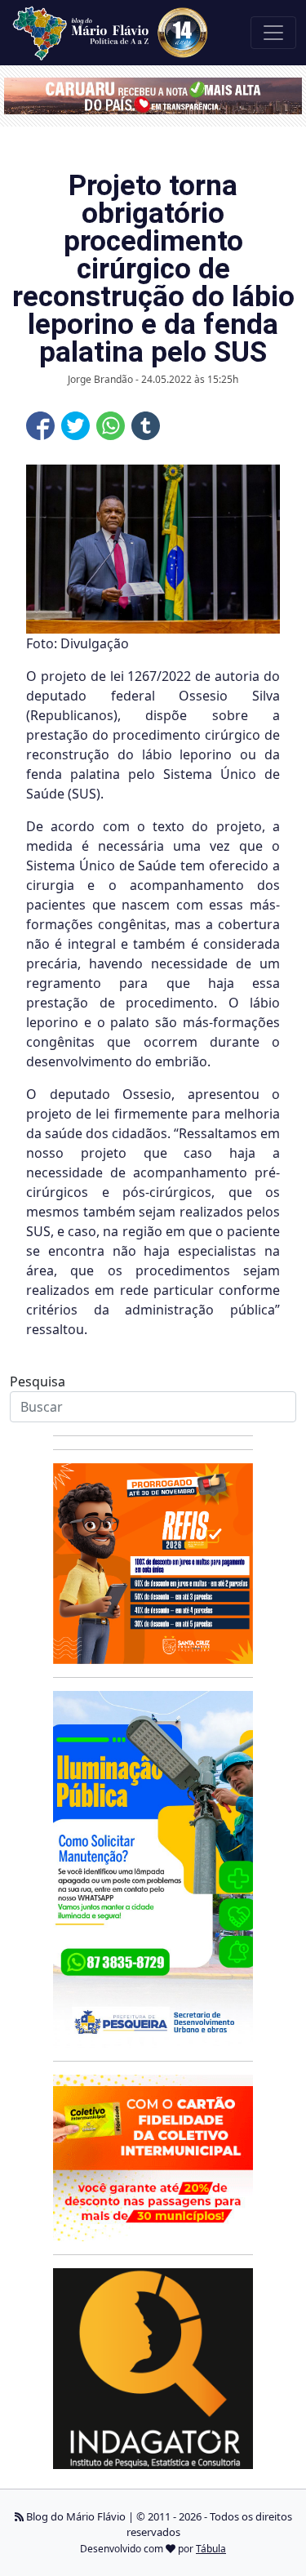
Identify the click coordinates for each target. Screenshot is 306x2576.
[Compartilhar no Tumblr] (146, 426)
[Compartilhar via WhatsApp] (111, 426)
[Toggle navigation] (273, 33)
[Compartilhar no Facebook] (40, 426)
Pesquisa (38, 1381)
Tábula (211, 2549)
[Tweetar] (75, 426)
